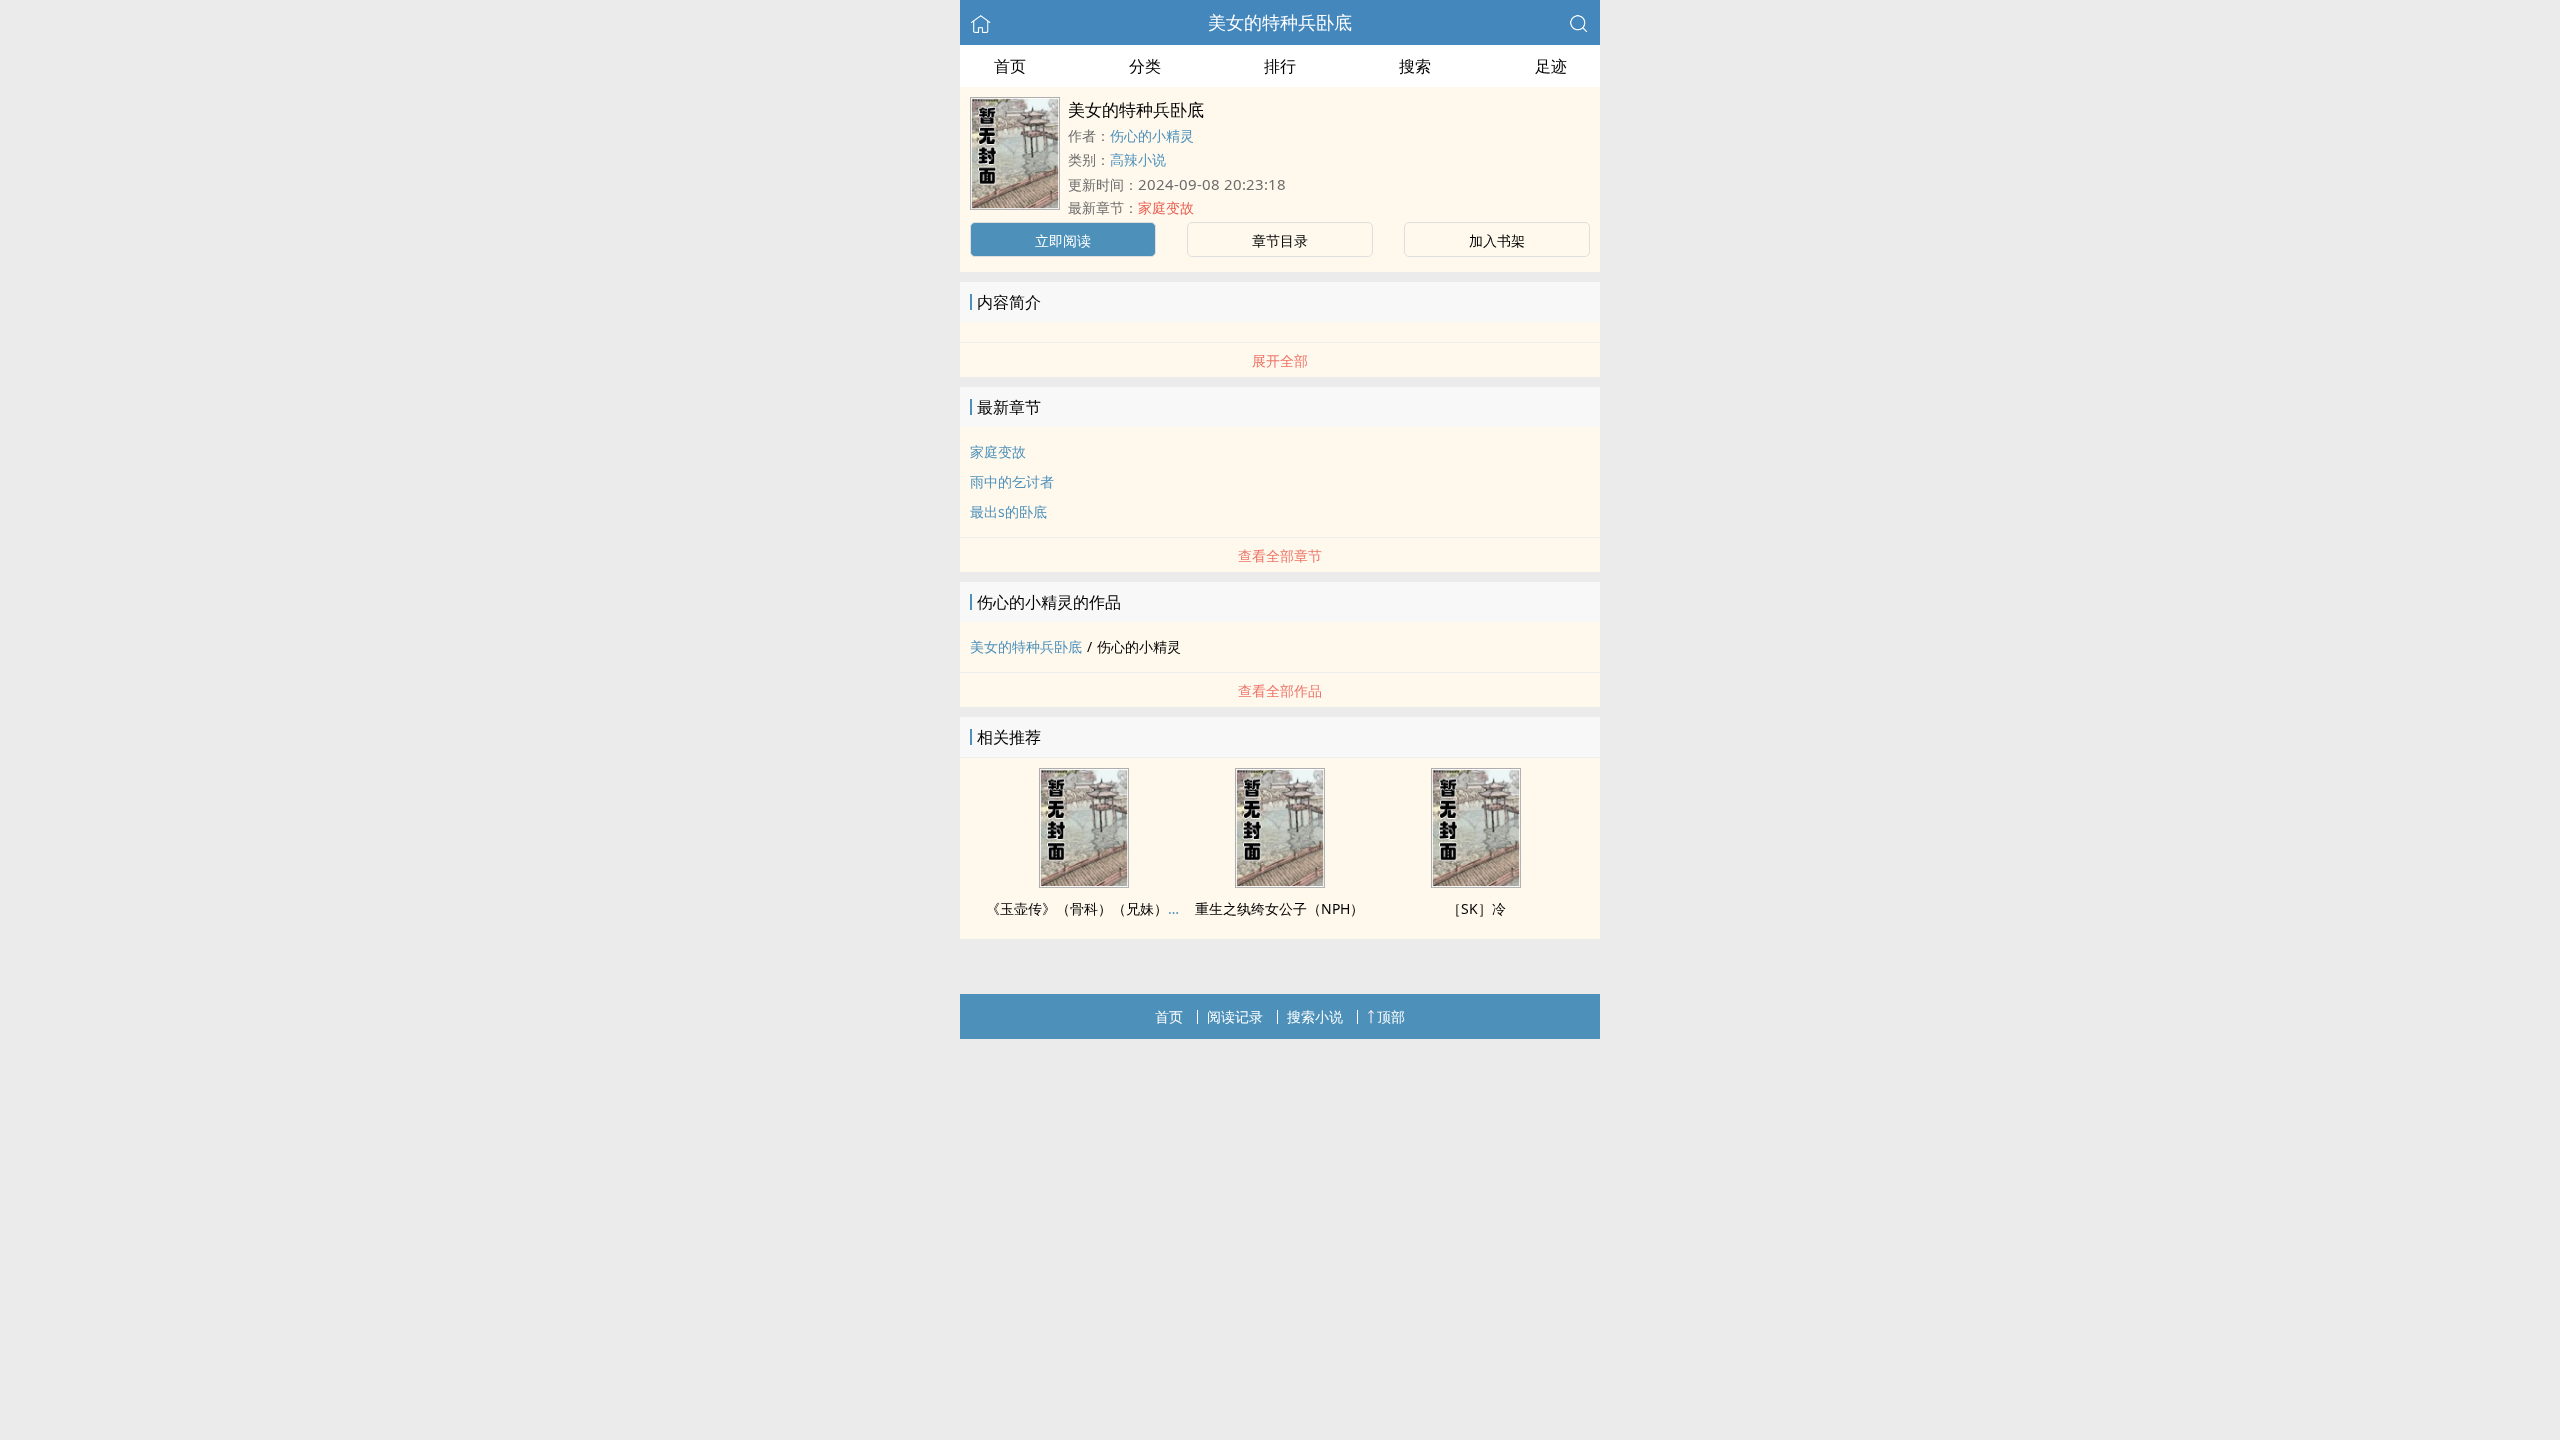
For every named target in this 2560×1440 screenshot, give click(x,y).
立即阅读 (1063, 240)
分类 (1145, 66)
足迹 (1551, 66)
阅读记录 (1235, 1016)
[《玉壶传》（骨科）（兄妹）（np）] (1084, 882)
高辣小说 (1138, 159)
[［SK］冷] (1476, 882)
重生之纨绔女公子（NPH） (1279, 908)
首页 (1010, 66)
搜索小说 (1315, 1016)
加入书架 (1497, 240)
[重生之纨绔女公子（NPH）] (1280, 882)
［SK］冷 (1476, 908)
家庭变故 (1166, 207)
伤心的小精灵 (1152, 135)
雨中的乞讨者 (1012, 481)
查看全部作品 (1280, 690)
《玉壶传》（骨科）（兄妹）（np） (1100, 908)
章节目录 (1280, 240)
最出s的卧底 (1008, 511)
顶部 (1391, 1016)
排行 (1280, 66)
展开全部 (1280, 360)
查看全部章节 (1280, 555)
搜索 (1415, 66)
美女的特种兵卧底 (1280, 22)
